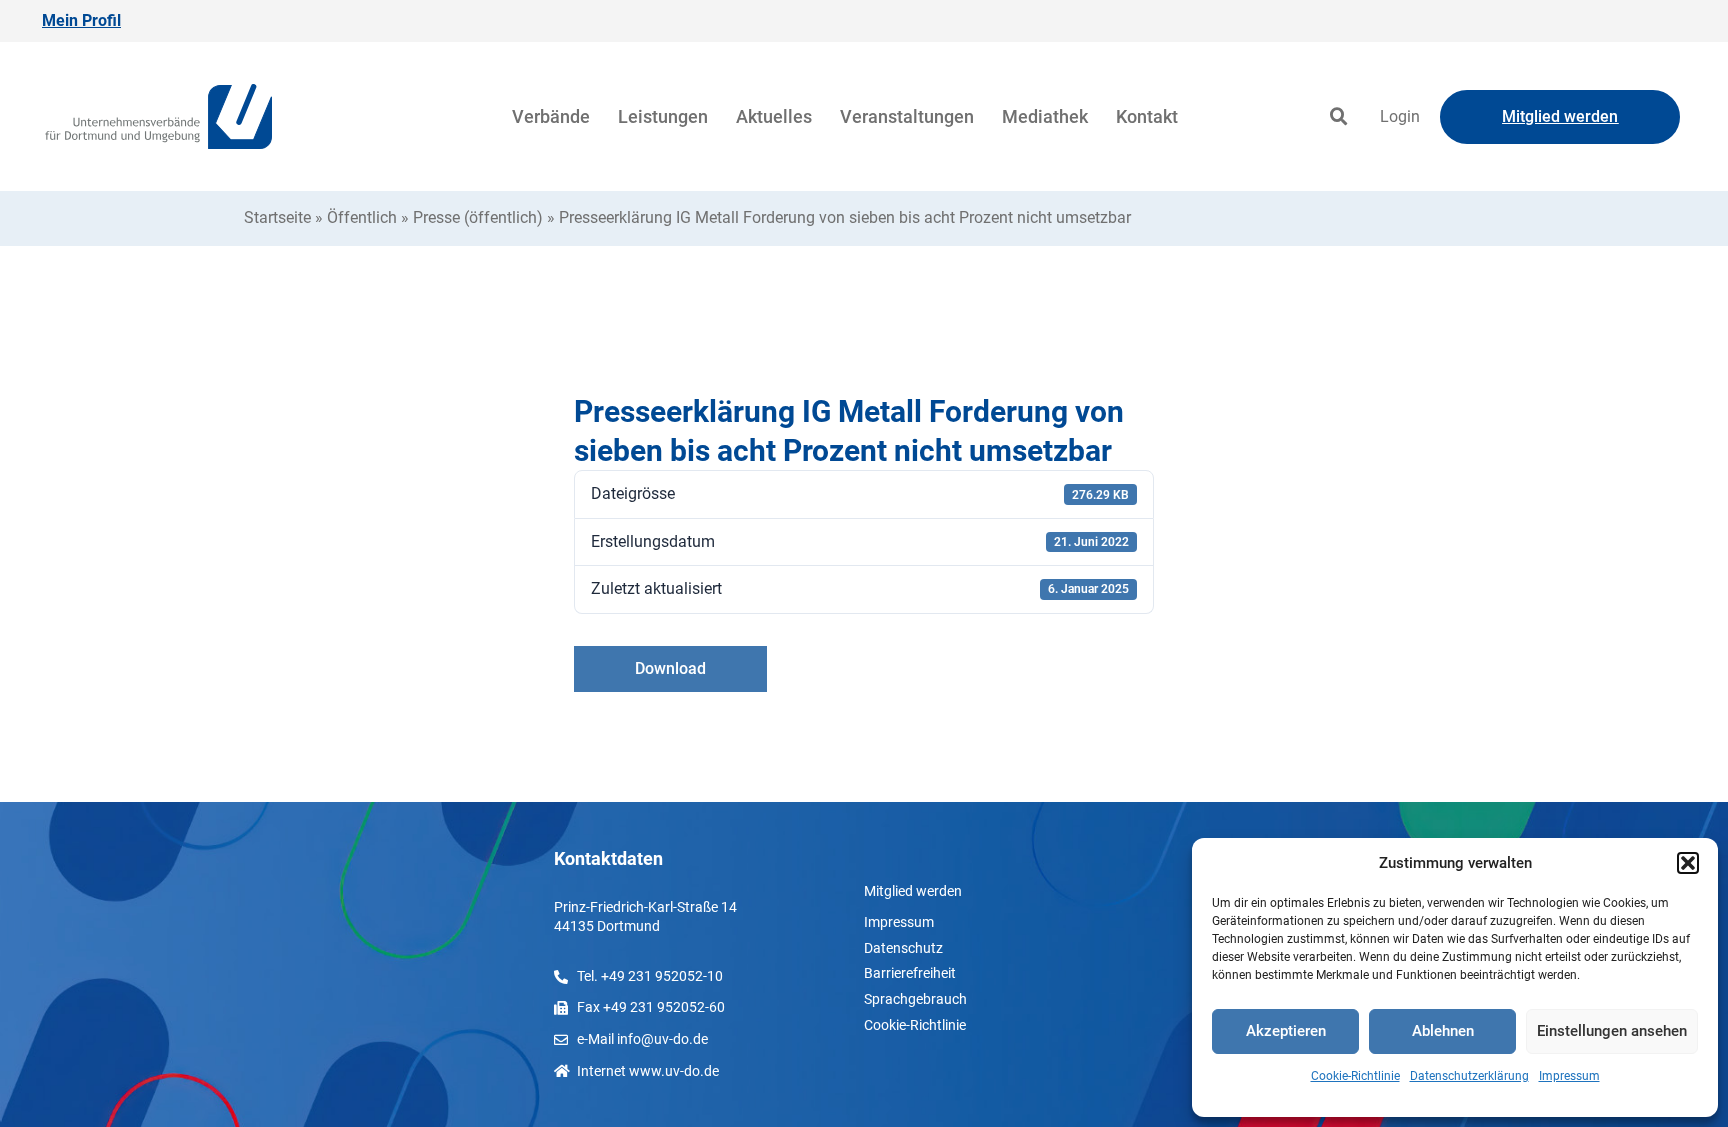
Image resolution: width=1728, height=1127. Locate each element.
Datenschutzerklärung (1469, 1076)
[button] (1688, 863)
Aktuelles (774, 116)
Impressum (1569, 1076)
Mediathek (1045, 116)
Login (1400, 116)
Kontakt (1147, 116)
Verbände (551, 116)
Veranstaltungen (907, 116)
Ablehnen (1443, 1031)
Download (670, 668)
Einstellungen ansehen (1612, 1031)
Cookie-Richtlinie (1355, 1076)
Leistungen (663, 116)
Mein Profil (81, 20)
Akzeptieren (1286, 1031)
